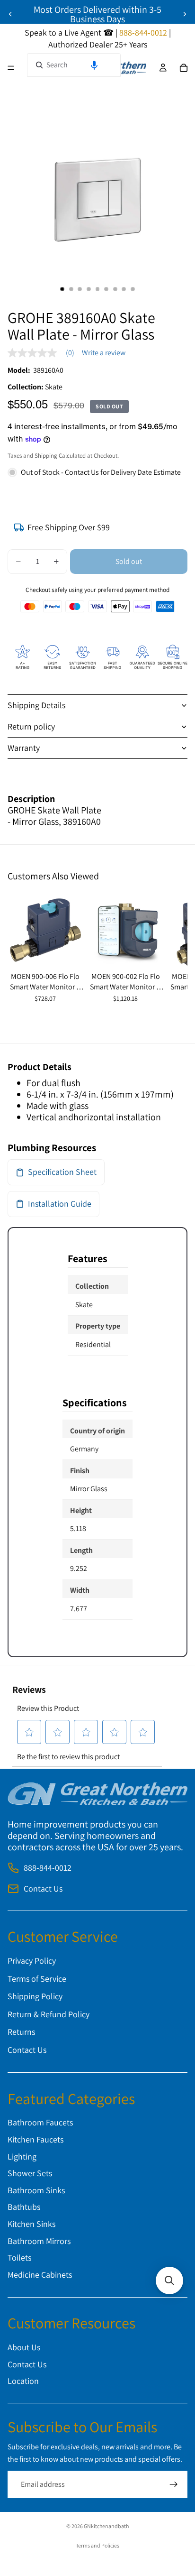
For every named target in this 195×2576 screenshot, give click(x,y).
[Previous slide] (10, 14)
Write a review (104, 353)
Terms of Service (37, 1979)
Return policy (31, 726)
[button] (94, 65)
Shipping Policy (35, 1997)
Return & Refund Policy (49, 2014)
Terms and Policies (97, 2545)
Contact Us (43, 1889)
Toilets (19, 2258)
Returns (21, 2032)
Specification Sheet (62, 1172)
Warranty (24, 748)
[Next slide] (185, 14)
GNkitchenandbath (106, 2526)
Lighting (22, 2156)
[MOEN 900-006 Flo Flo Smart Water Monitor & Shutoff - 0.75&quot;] (45, 930)
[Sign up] (174, 2485)
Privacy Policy (32, 1961)
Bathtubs (24, 2207)
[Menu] (11, 68)
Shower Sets (30, 2174)
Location (23, 2381)
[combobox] (74, 65)
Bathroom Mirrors (39, 2241)
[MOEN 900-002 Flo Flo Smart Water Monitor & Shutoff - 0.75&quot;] (126, 930)
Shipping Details (36, 705)
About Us (24, 2347)
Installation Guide (60, 1204)
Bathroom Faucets (40, 2123)
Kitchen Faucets (35, 2139)
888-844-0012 (48, 1868)
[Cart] (184, 68)
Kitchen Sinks (31, 2224)
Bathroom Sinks (36, 2190)
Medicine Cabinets (40, 2275)
